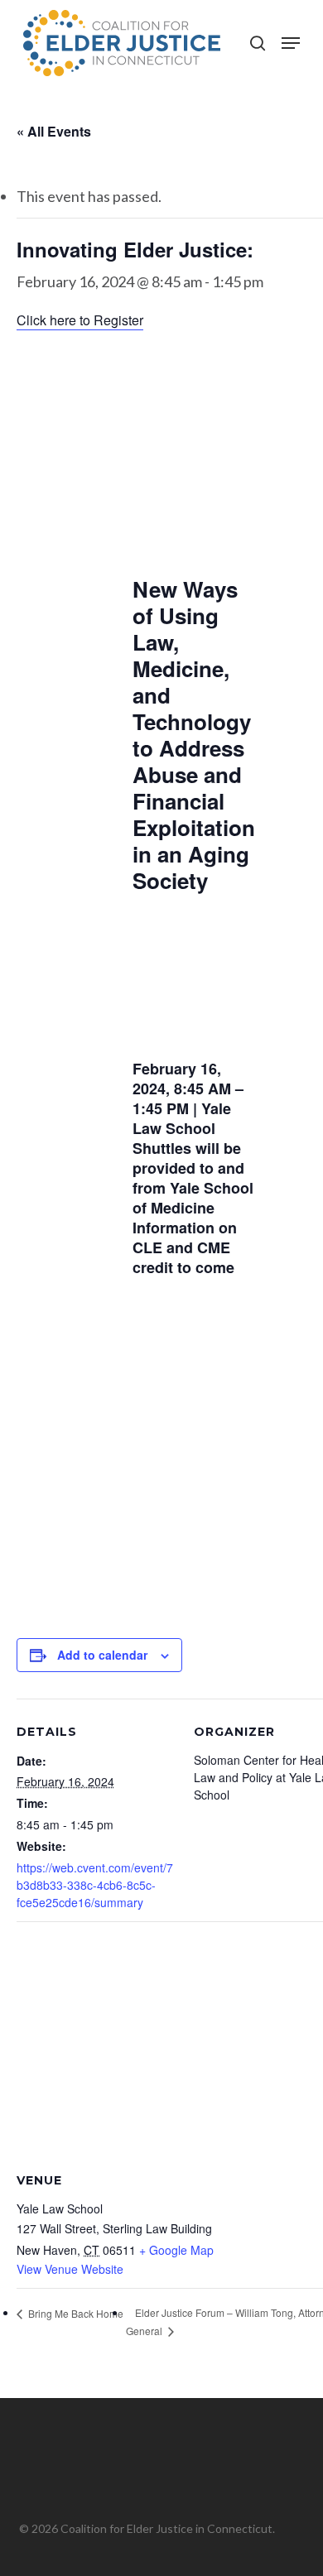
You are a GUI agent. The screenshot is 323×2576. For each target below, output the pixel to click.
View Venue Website (70, 2269)
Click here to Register (80, 320)
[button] (291, 43)
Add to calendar (102, 1655)
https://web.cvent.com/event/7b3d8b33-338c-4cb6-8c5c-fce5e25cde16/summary (95, 1885)
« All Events (54, 131)
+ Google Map (176, 2250)
